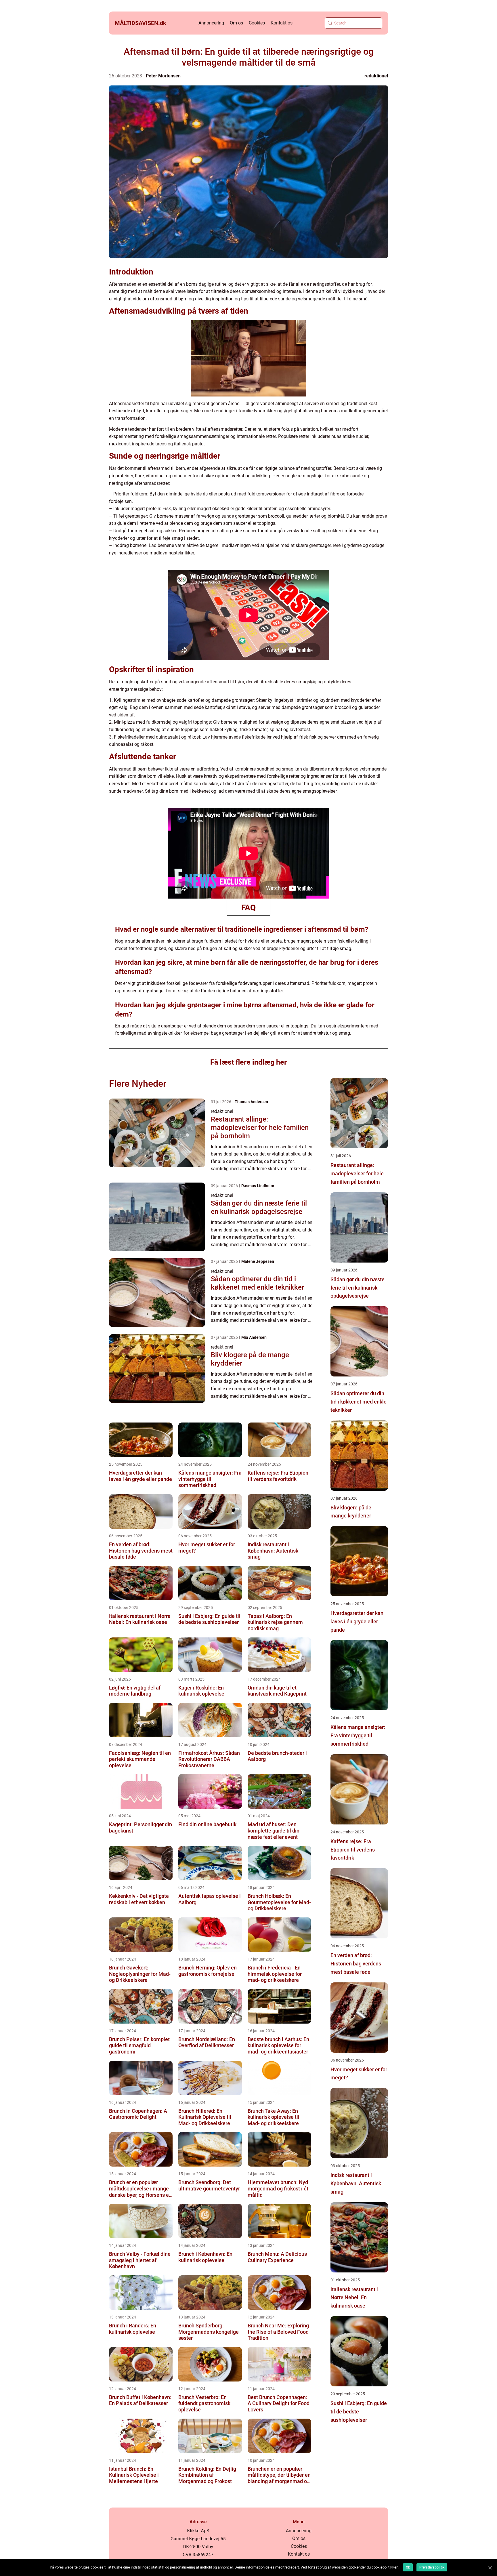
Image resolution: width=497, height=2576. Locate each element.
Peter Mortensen (163, 76)
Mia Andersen (254, 1337)
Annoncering (211, 23)
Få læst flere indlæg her (248, 1062)
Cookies (257, 23)
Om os (236, 23)
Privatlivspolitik (432, 2567)
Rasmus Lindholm (258, 1186)
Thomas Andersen (251, 1102)
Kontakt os (282, 23)
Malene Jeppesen (258, 1261)
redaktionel (376, 76)
